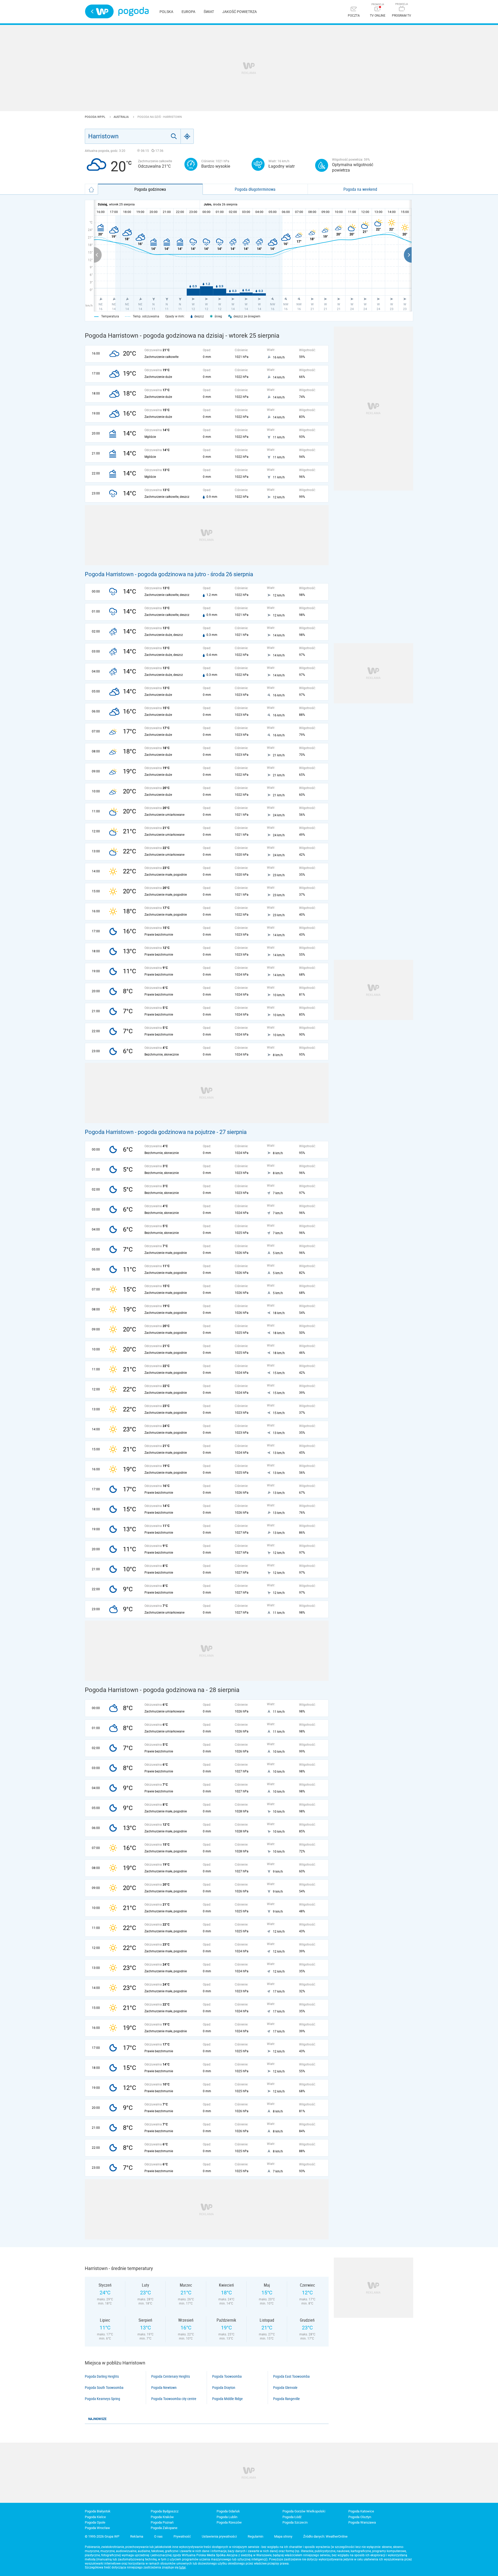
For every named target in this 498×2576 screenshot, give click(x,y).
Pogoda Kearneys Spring (102, 2399)
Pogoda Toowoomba (227, 2376)
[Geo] (187, 136)
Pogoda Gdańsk (228, 2511)
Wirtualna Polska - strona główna (99, 11)
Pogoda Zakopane (164, 2528)
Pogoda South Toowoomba (104, 2388)
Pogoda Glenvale (285, 2388)
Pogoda (133, 12)
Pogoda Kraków (162, 2517)
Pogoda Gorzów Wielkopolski (304, 2511)
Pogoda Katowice (361, 2511)
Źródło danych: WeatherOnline (325, 2536)
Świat (209, 12)
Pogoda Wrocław (97, 2528)
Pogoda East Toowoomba (291, 2376)
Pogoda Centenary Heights (171, 2376)
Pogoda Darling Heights (102, 2376)
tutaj (182, 2567)
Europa (188, 12)
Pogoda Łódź (292, 2517)
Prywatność (182, 2536)
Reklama (137, 2536)
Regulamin (255, 2536)
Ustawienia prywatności (219, 2536)
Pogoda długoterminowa (255, 189)
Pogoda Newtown (164, 2388)
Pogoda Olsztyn (360, 2517)
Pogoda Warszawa (362, 2522)
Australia (122, 117)
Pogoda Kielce (95, 2517)
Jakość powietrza (240, 12)
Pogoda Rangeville (286, 2399)
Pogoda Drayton (224, 2388)
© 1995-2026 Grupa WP (102, 2536)
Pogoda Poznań (162, 2522)
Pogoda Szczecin (295, 2522)
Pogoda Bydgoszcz (165, 2511)
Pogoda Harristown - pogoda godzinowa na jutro (146, 574)
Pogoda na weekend (360, 189)
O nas (158, 2536)
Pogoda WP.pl (95, 117)
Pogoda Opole (95, 2522)
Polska (166, 12)
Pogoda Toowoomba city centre (174, 2399)
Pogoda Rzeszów (229, 2522)
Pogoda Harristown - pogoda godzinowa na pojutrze (150, 1132)
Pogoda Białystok (98, 2511)
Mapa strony (283, 2536)
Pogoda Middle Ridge (227, 2399)
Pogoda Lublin (227, 2517)
